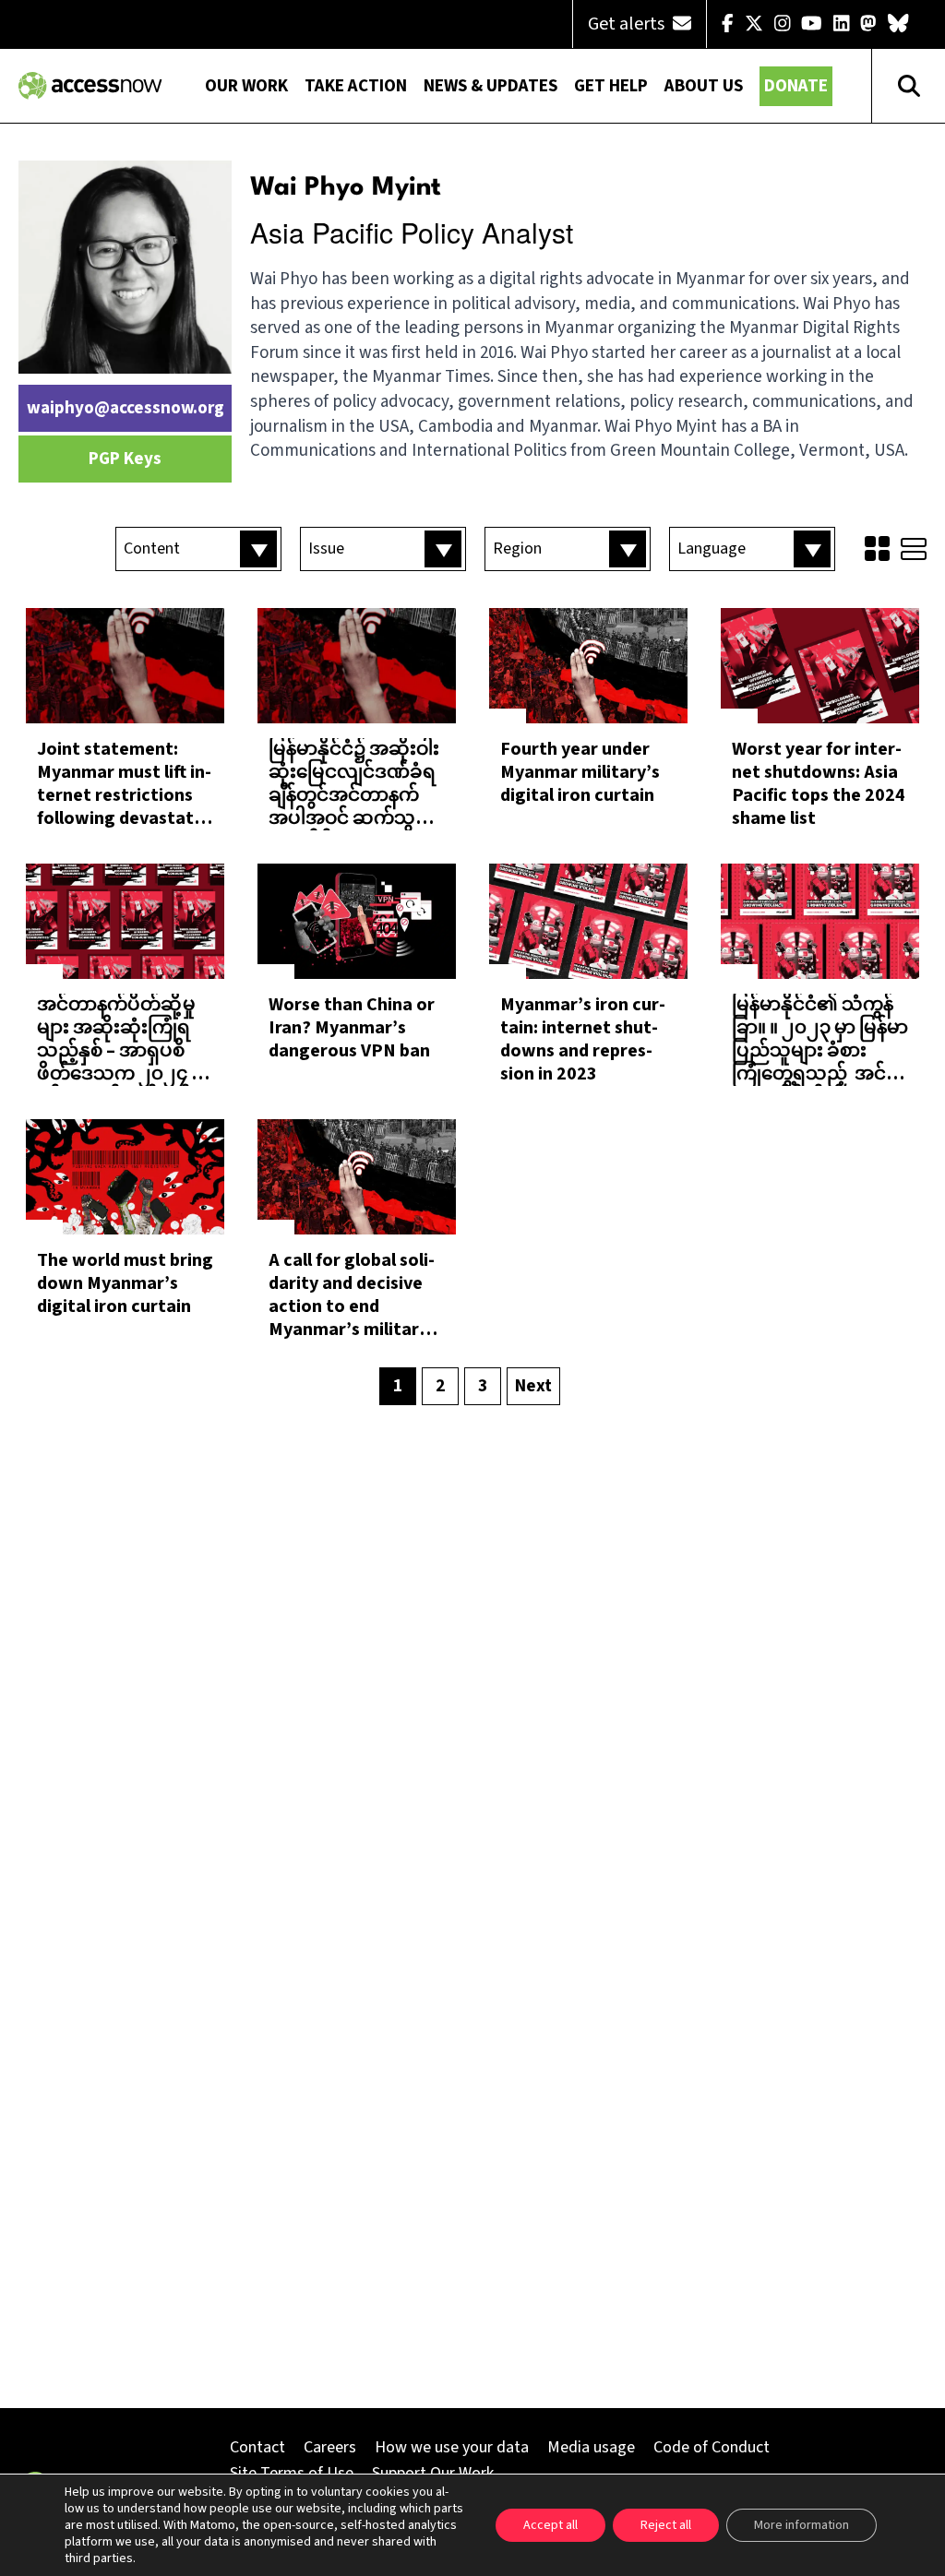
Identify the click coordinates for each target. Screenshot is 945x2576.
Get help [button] (611, 86)
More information (801, 2525)
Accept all (550, 2525)
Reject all (666, 2525)
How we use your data (452, 2447)
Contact (257, 2447)
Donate (796, 86)
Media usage (591, 2447)
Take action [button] (356, 86)
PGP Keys (125, 459)
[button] (198, 549)
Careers (330, 2447)
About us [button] (704, 86)
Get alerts (628, 24)
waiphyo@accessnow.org (126, 408)
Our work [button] (246, 86)
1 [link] (398, 1386)
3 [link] (483, 1386)
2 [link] (440, 1386)
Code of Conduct (712, 2447)
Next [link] (533, 1386)
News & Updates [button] (490, 86)
